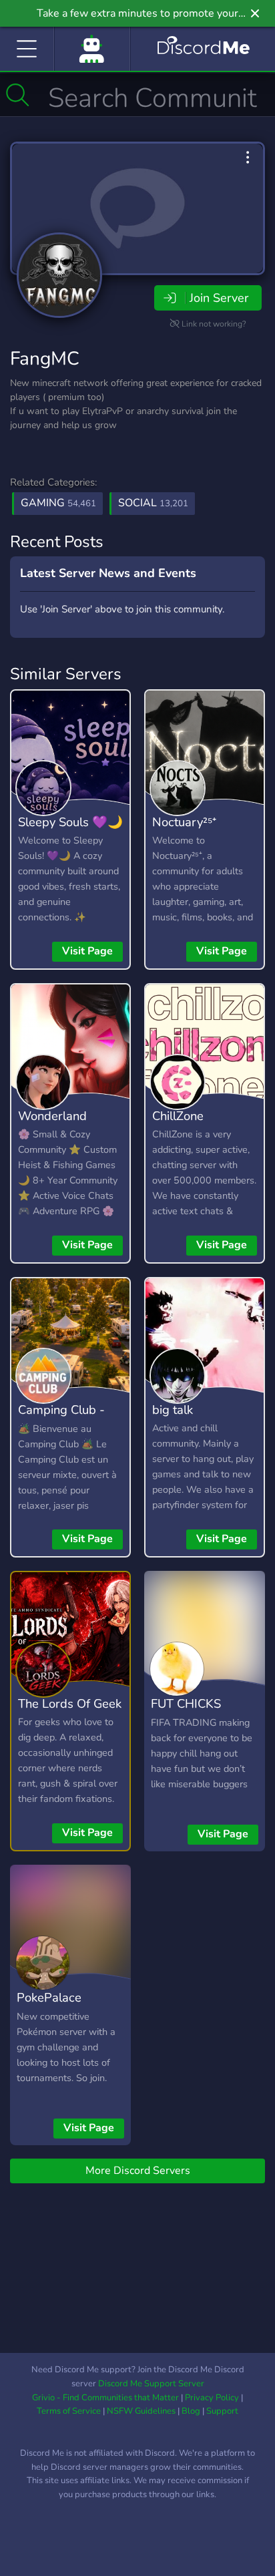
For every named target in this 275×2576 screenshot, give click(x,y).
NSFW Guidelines (141, 2411)
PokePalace (49, 1997)
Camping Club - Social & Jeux (61, 1419)
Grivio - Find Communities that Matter (105, 2398)
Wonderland (52, 1116)
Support (222, 2411)
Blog (191, 2411)
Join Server (219, 298)
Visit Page (87, 951)
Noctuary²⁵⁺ (184, 822)
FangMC (45, 359)
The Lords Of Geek (70, 1703)
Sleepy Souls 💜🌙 (70, 822)
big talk (173, 1410)
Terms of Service (69, 2411)
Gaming (58, 503)
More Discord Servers (138, 2171)
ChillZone (178, 1116)
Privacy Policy (212, 2398)
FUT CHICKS (186, 1703)
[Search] (18, 95)
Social (153, 503)
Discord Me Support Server (151, 2384)
